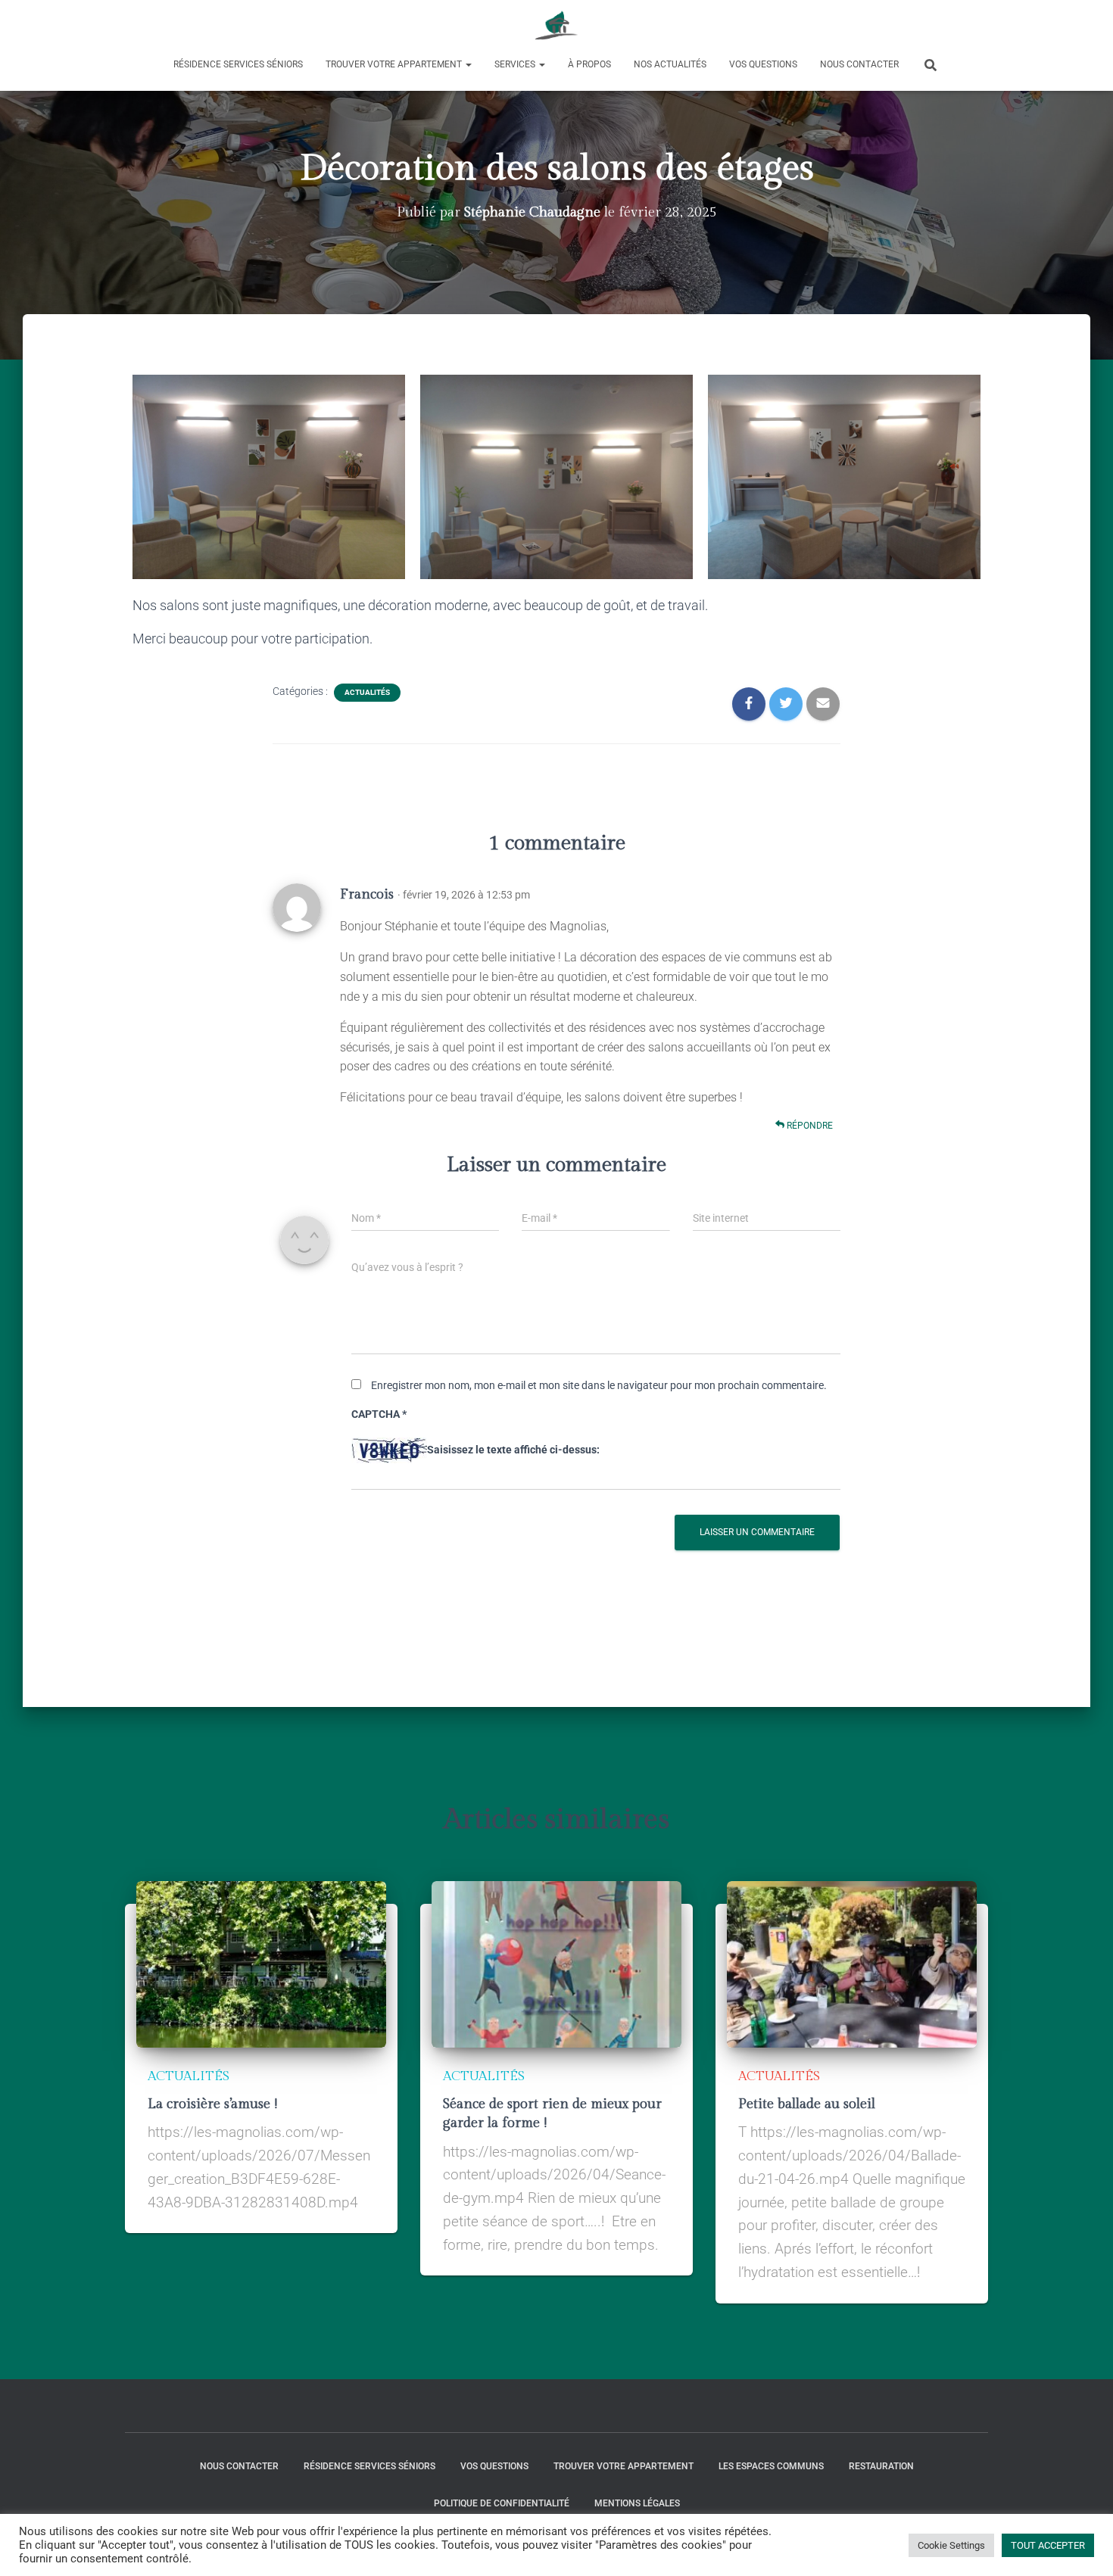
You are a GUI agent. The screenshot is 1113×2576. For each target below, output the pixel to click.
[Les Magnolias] (557, 26)
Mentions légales (637, 2503)
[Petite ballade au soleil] (852, 1963)
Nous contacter (859, 64)
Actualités (367, 692)
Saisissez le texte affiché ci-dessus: (513, 1450)
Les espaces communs (771, 2466)
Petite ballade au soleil (807, 2104)
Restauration (881, 2466)
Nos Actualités (670, 64)
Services (516, 64)
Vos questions (763, 64)
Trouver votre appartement (395, 64)
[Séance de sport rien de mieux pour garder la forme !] (556, 1963)
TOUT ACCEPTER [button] (1048, 2545)
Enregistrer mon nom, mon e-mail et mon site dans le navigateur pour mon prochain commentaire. (599, 1385)
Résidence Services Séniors (238, 64)
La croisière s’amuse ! (212, 2104)
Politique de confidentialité (502, 2503)
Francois (367, 894)
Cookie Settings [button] (951, 2545)
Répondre (809, 1126)
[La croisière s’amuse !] (261, 1963)
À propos (589, 64)
